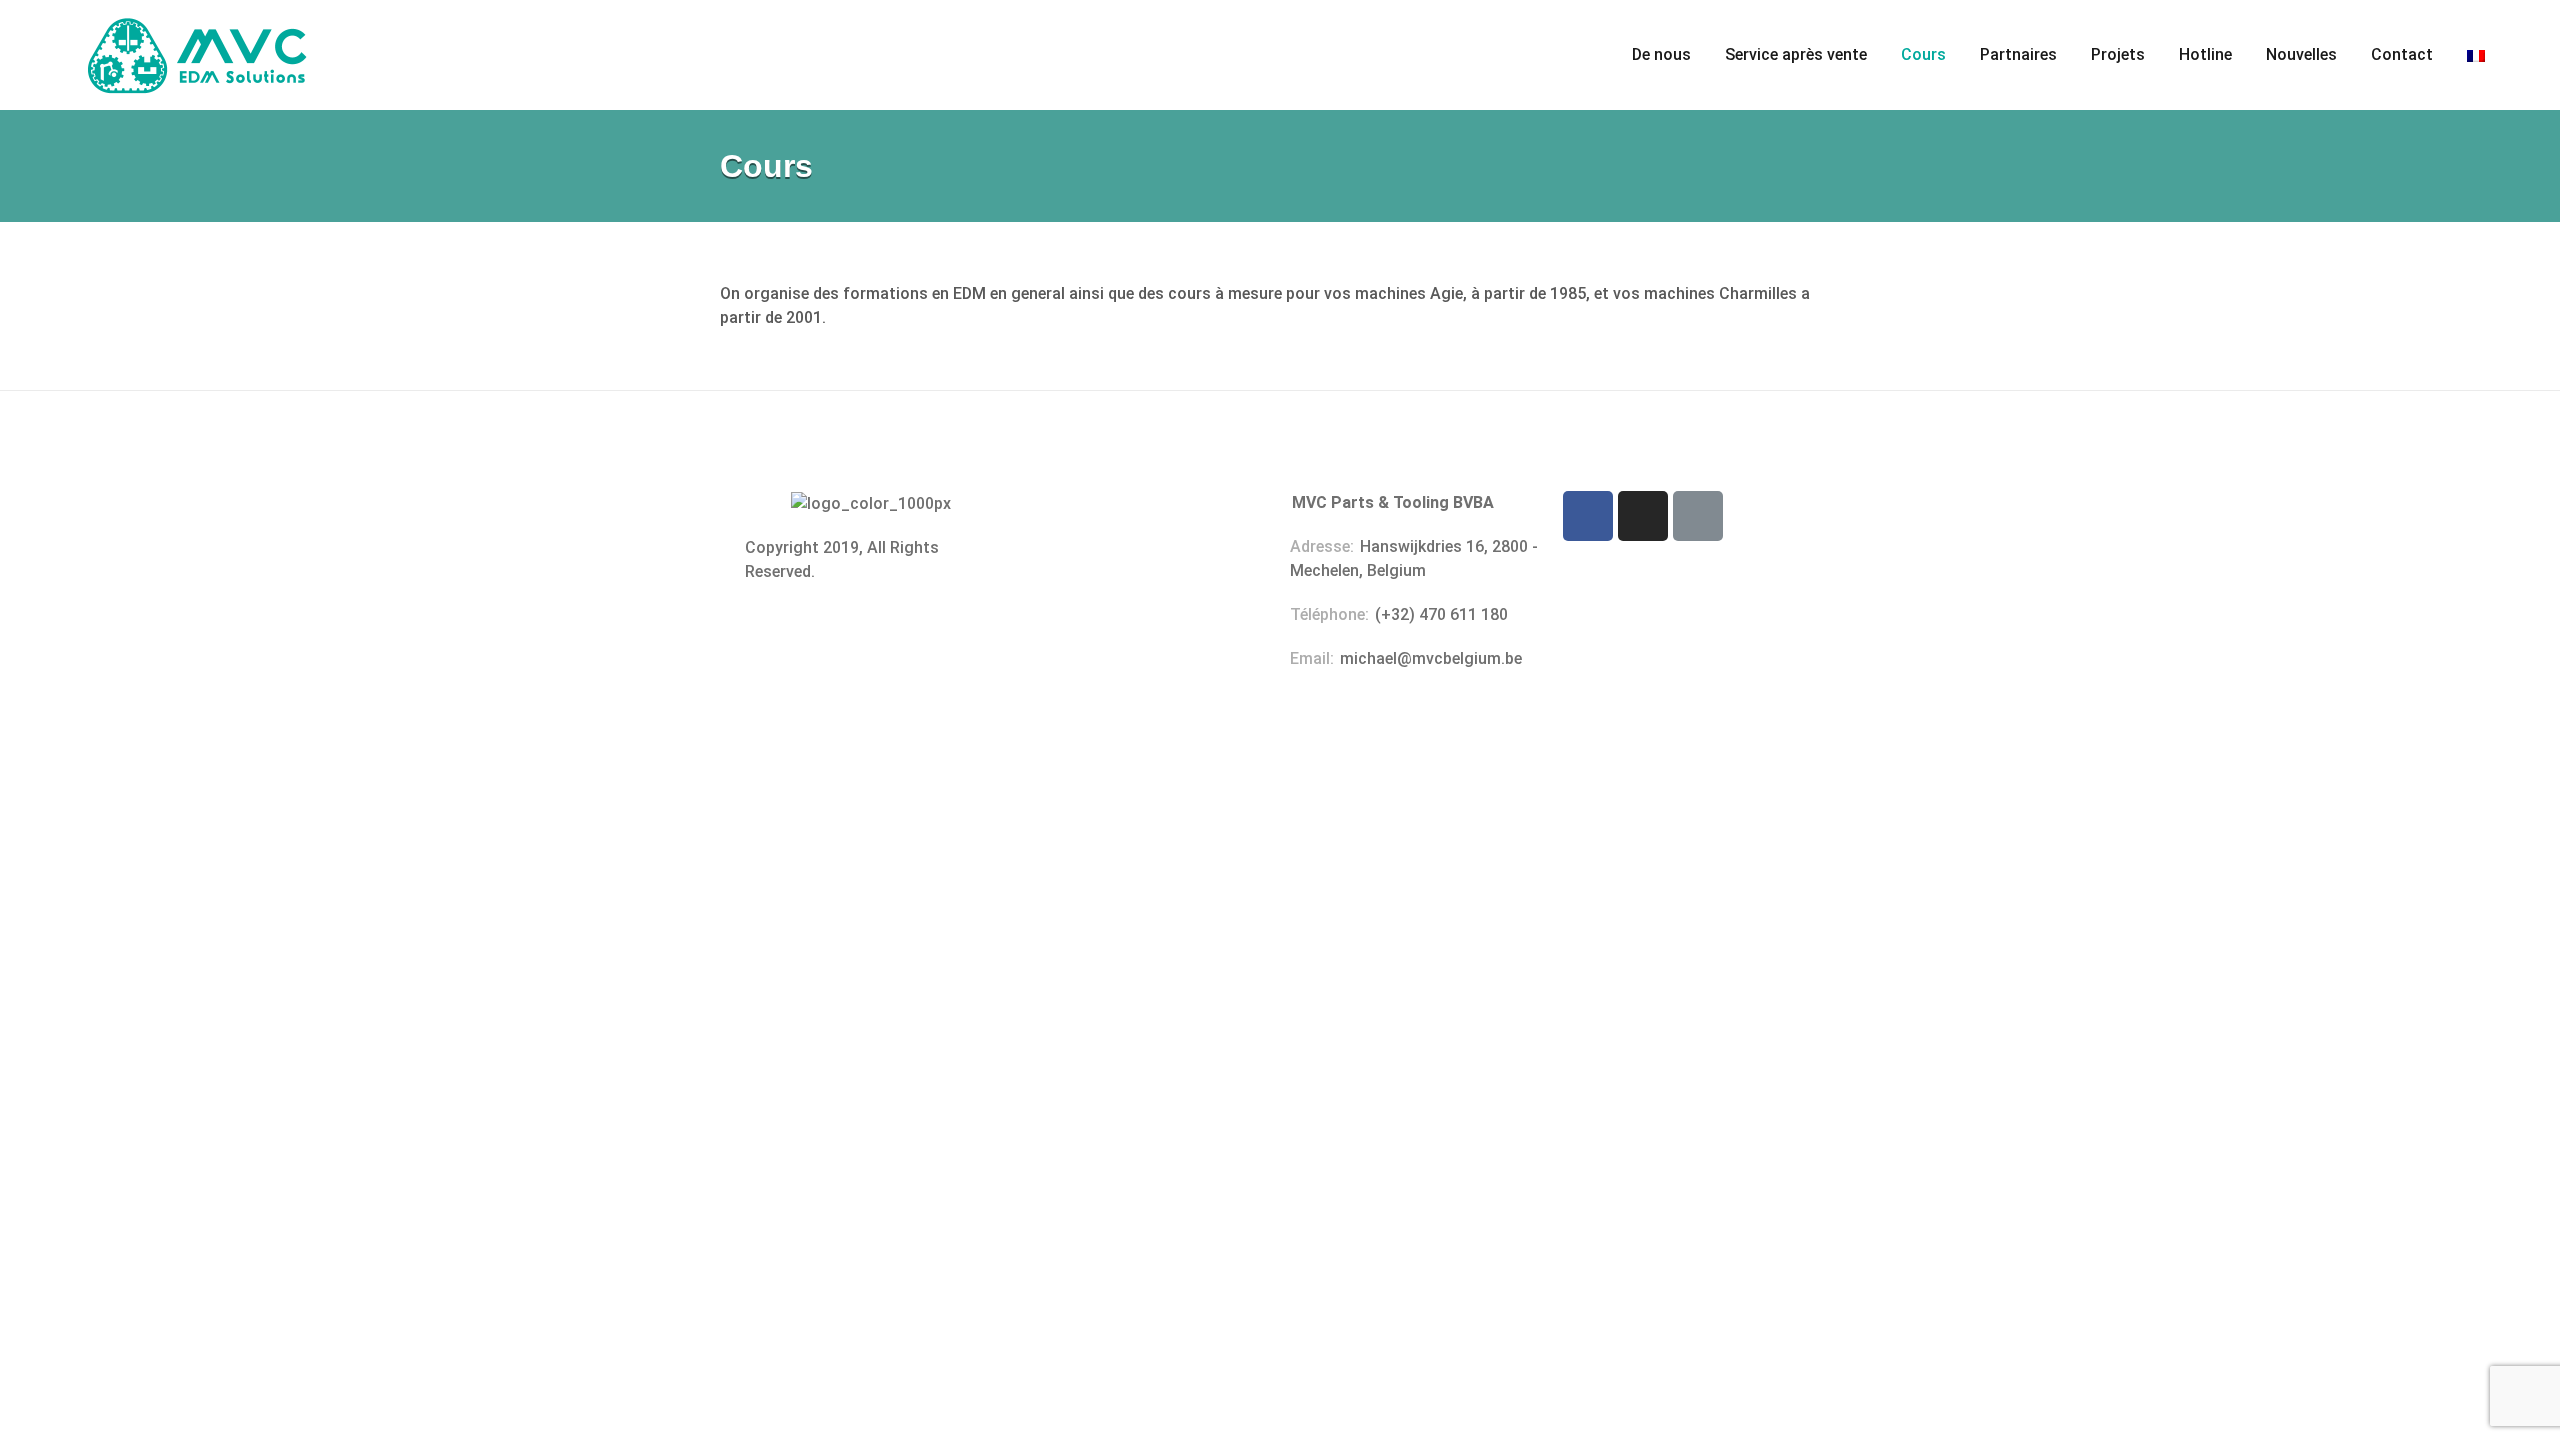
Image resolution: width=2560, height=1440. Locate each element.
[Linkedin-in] (1698, 516)
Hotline (2205, 54)
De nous (1661, 54)
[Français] (2476, 55)
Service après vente (1796, 54)
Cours (1923, 54)
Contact (2402, 54)
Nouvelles (2301, 54)
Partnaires (2018, 54)
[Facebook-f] (1588, 516)
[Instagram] (1643, 516)
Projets (2118, 54)
